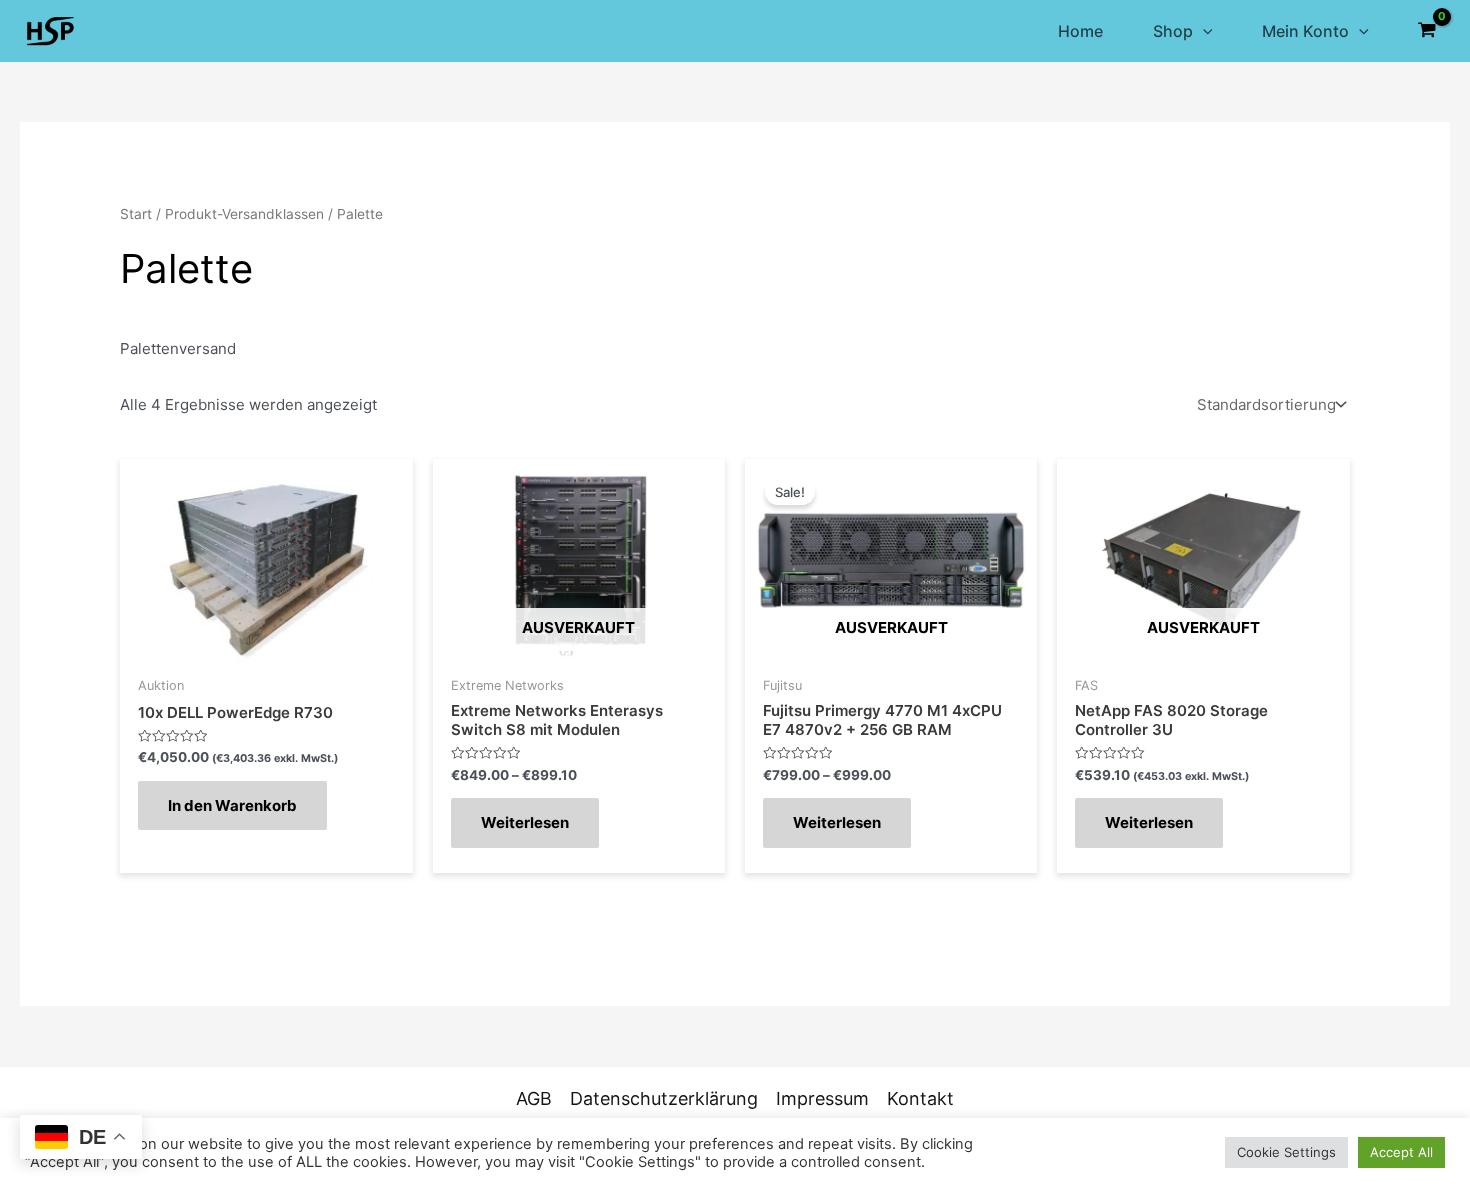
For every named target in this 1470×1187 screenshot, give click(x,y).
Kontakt (920, 1098)
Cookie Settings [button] (1286, 1152)
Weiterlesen (525, 822)
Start (136, 214)
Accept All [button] (1401, 1152)
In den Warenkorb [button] (232, 805)
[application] (1203, 31)
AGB (534, 1098)
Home (1080, 31)
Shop (1173, 31)
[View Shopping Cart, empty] (1427, 31)
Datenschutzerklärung (664, 1098)
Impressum (822, 1098)
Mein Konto (1305, 31)
